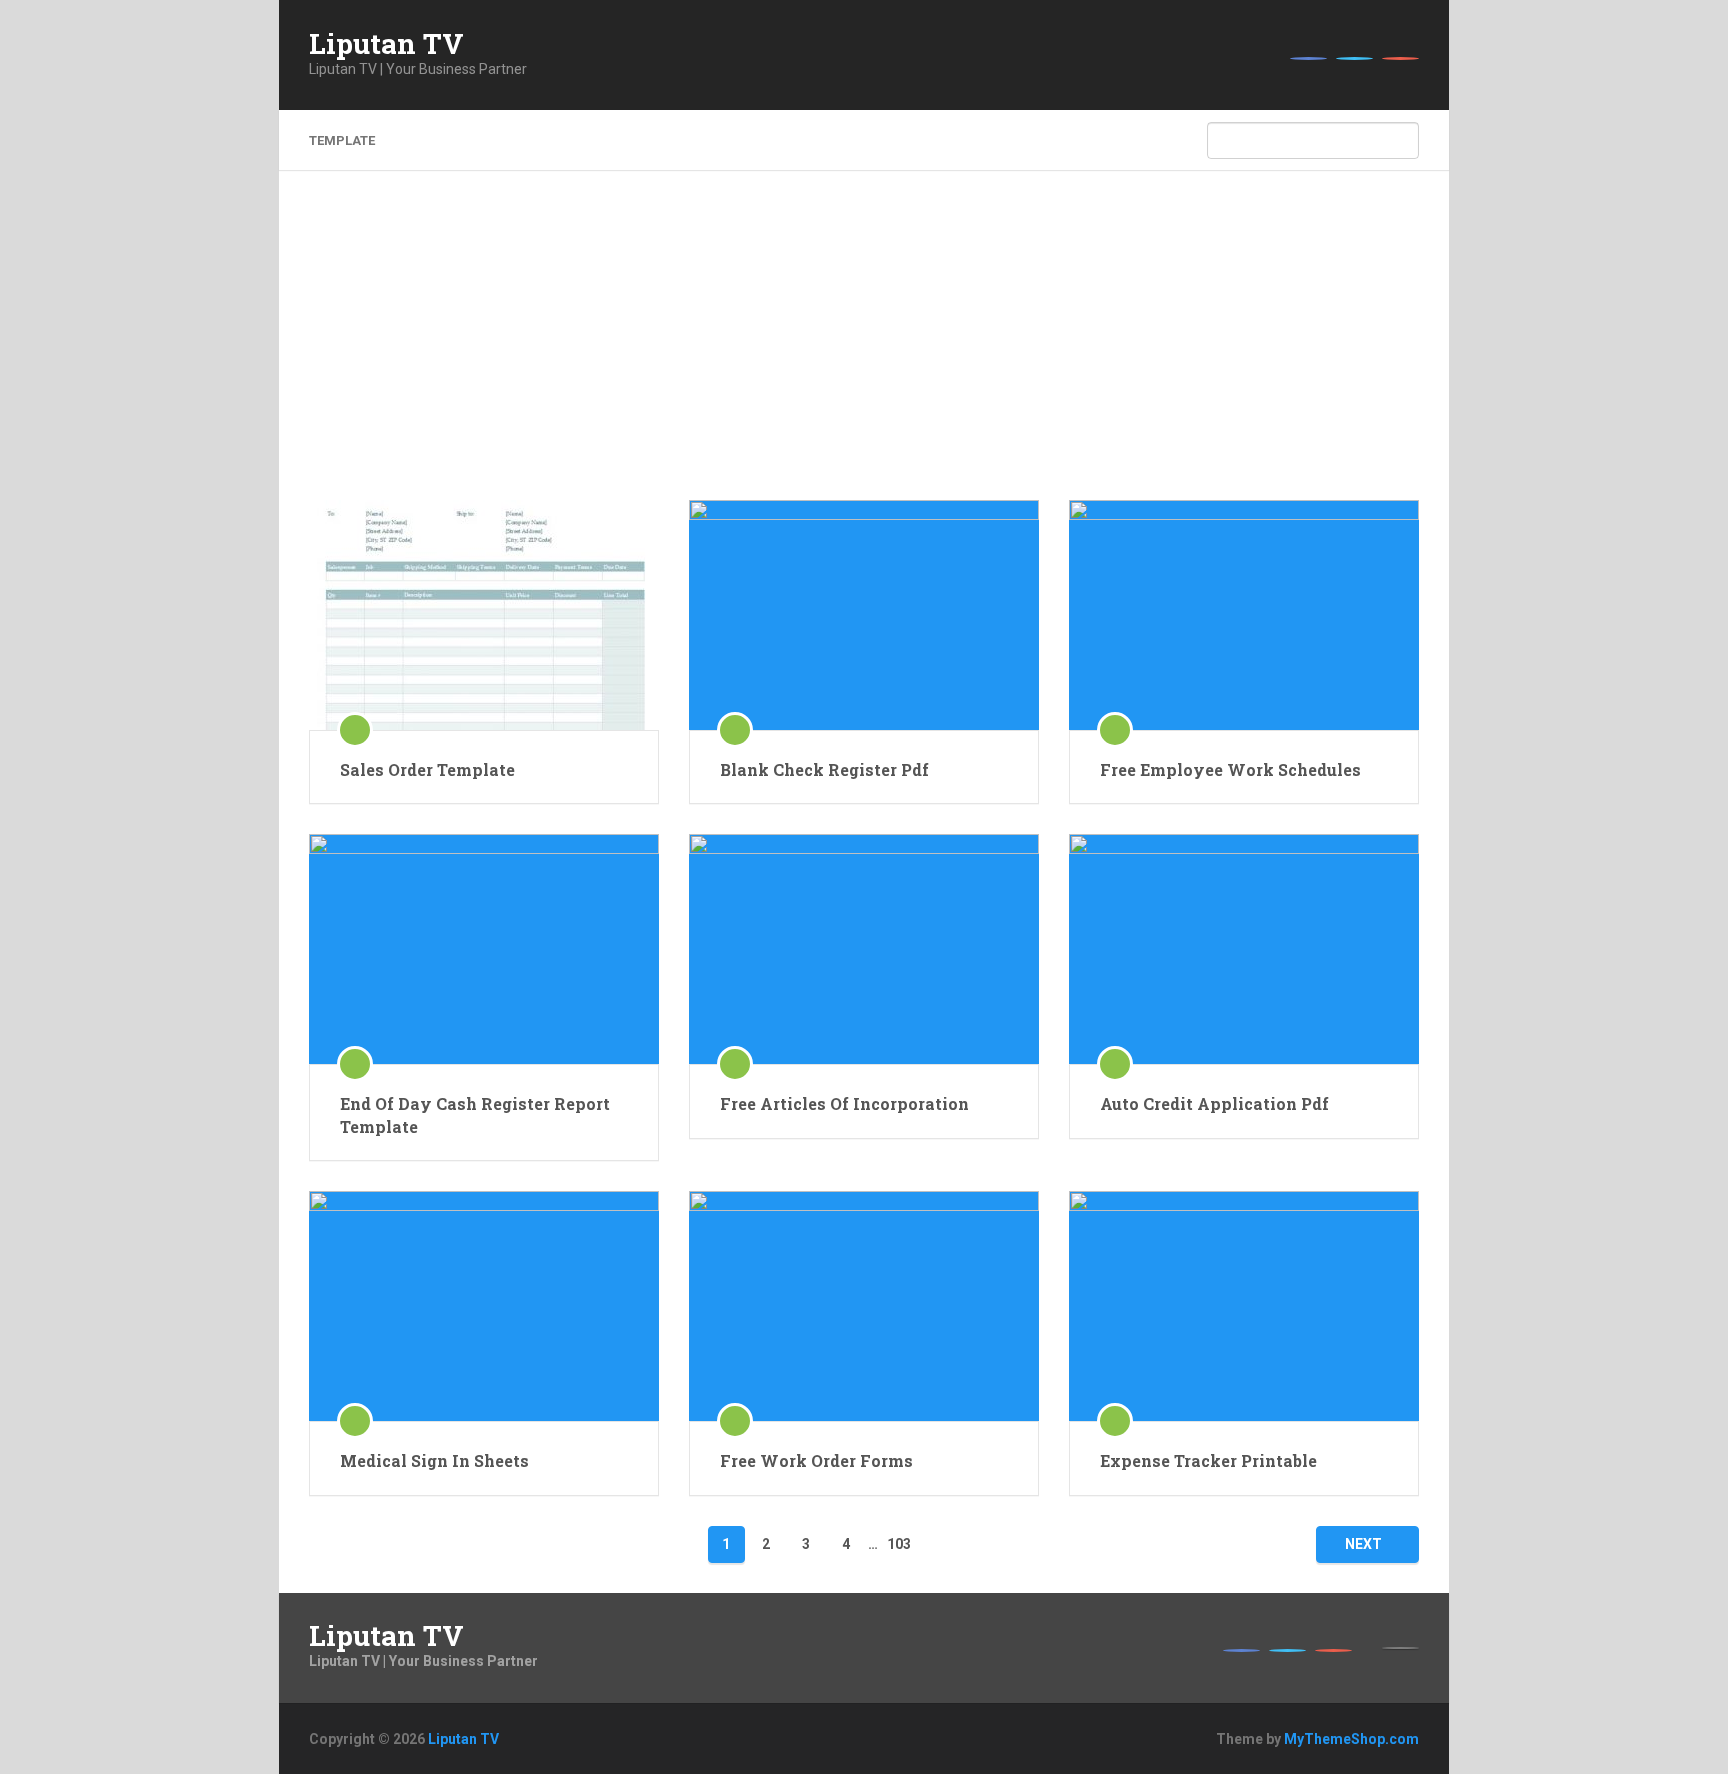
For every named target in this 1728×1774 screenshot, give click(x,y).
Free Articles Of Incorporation (844, 1103)
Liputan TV (386, 44)
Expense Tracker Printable (1208, 1460)
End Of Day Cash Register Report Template (475, 1114)
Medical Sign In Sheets (434, 1460)
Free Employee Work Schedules (1230, 769)
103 (899, 1544)
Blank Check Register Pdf (824, 769)
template (342, 140)
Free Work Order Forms (816, 1460)
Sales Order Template (427, 769)
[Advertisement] (864, 350)
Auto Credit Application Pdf (1214, 1103)
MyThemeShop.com (1351, 1739)
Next (1363, 1544)
